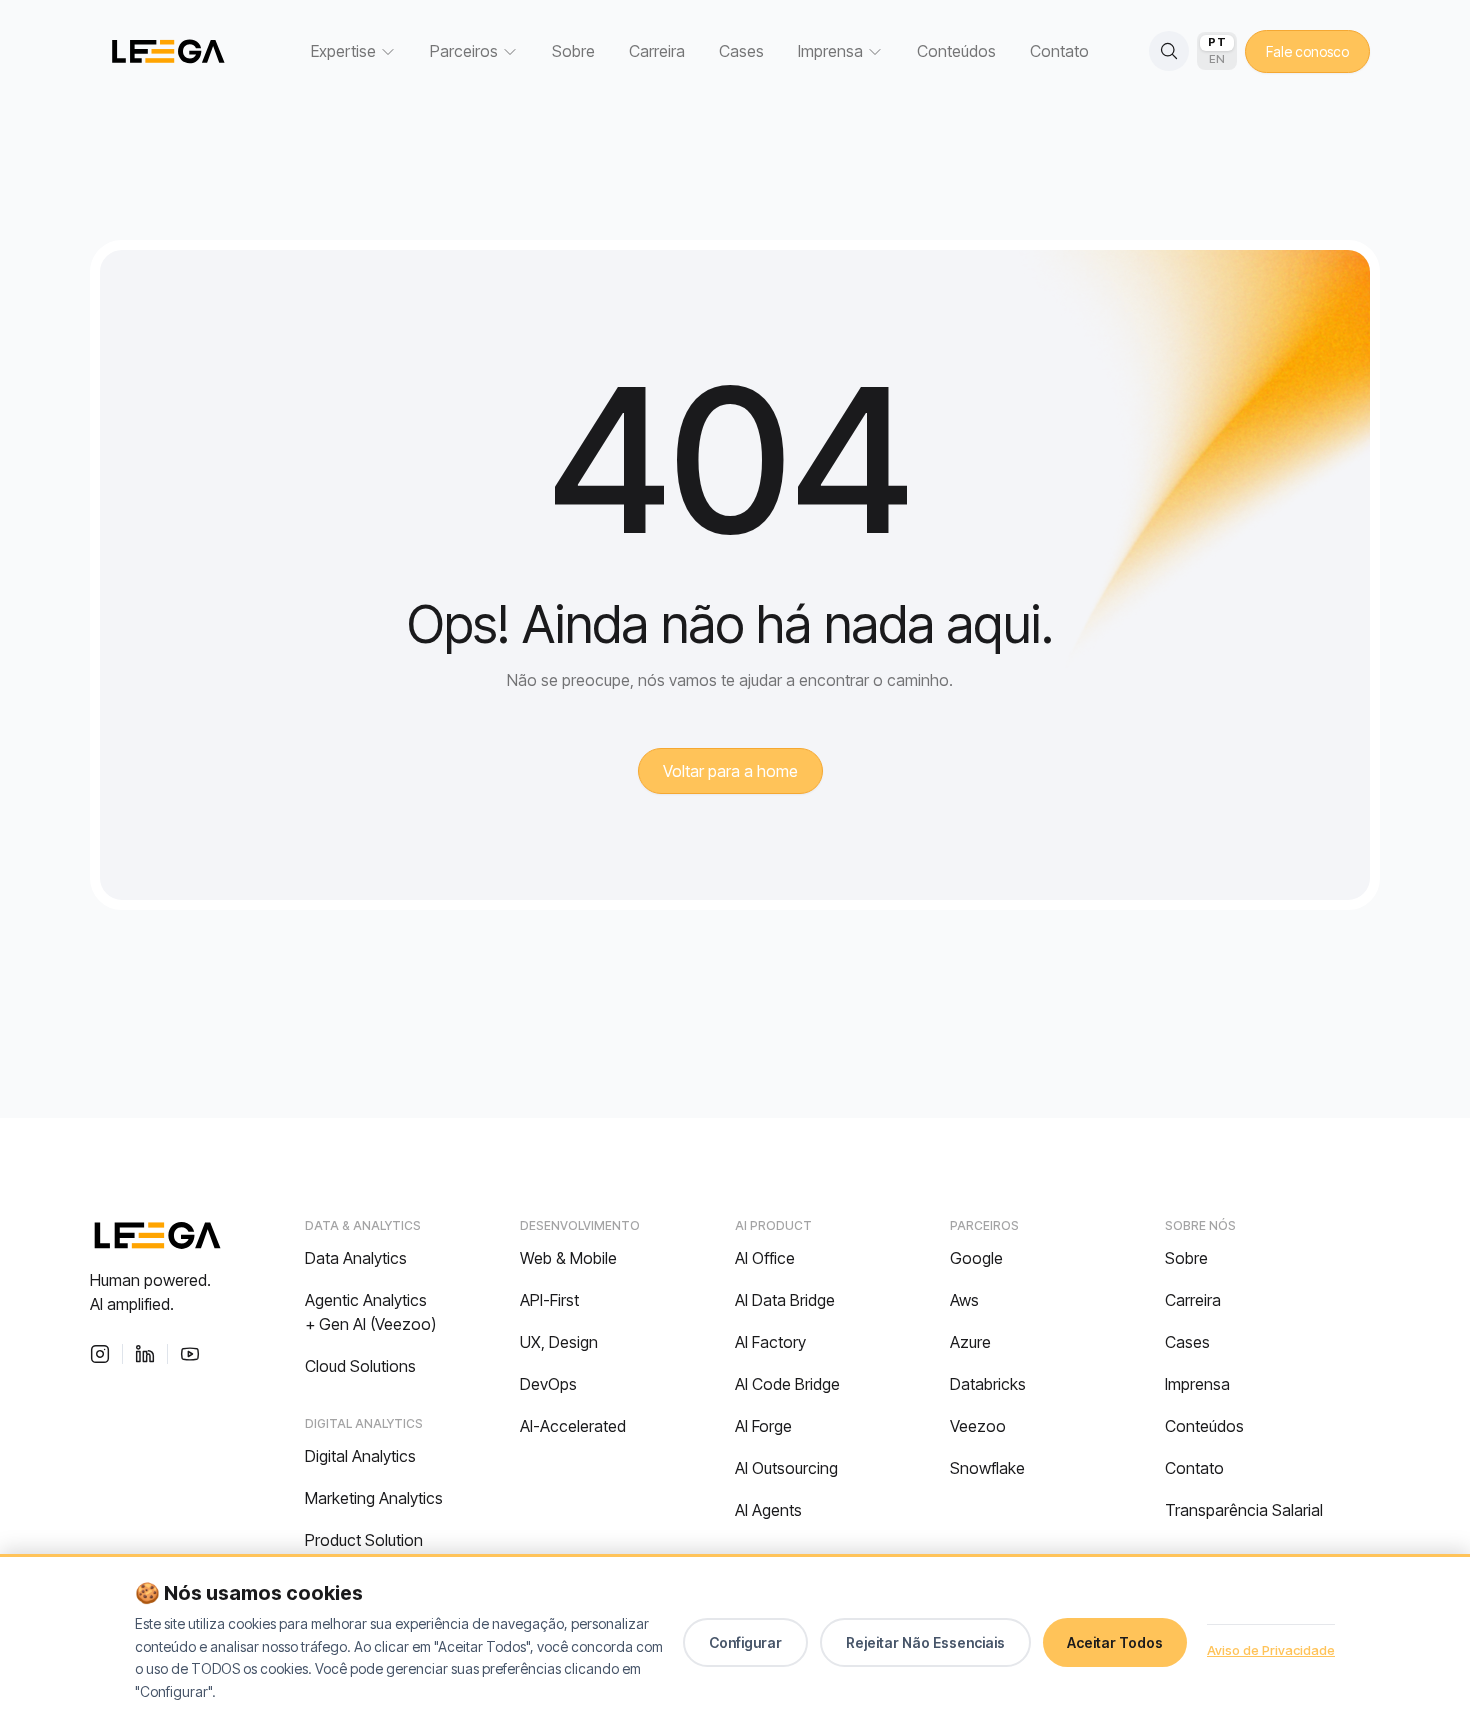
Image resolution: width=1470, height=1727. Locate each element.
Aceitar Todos (1115, 1642)
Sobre (573, 51)
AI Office (765, 1258)
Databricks (988, 1384)
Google (976, 1258)
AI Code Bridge (787, 1384)
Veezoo (978, 1426)
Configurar (745, 1642)
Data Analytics (356, 1258)
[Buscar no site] (1169, 51)
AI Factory (770, 1342)
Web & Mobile (568, 1258)
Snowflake (987, 1468)
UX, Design (559, 1342)
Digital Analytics (360, 1456)
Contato (1059, 51)
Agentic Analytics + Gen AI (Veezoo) (370, 1312)
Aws (964, 1300)
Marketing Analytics (374, 1498)
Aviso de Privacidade (1271, 1650)
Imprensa (1197, 1384)
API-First (549, 1300)
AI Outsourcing (786, 1468)
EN (1217, 59)
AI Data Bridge (785, 1300)
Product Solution (364, 1540)
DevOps (548, 1384)
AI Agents (768, 1510)
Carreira (657, 51)
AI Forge (763, 1426)
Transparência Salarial (1244, 1510)
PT (1217, 42)
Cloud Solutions (360, 1366)
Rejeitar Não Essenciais (925, 1642)
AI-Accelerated (573, 1426)
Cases (741, 51)
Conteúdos (956, 51)
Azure (970, 1342)
